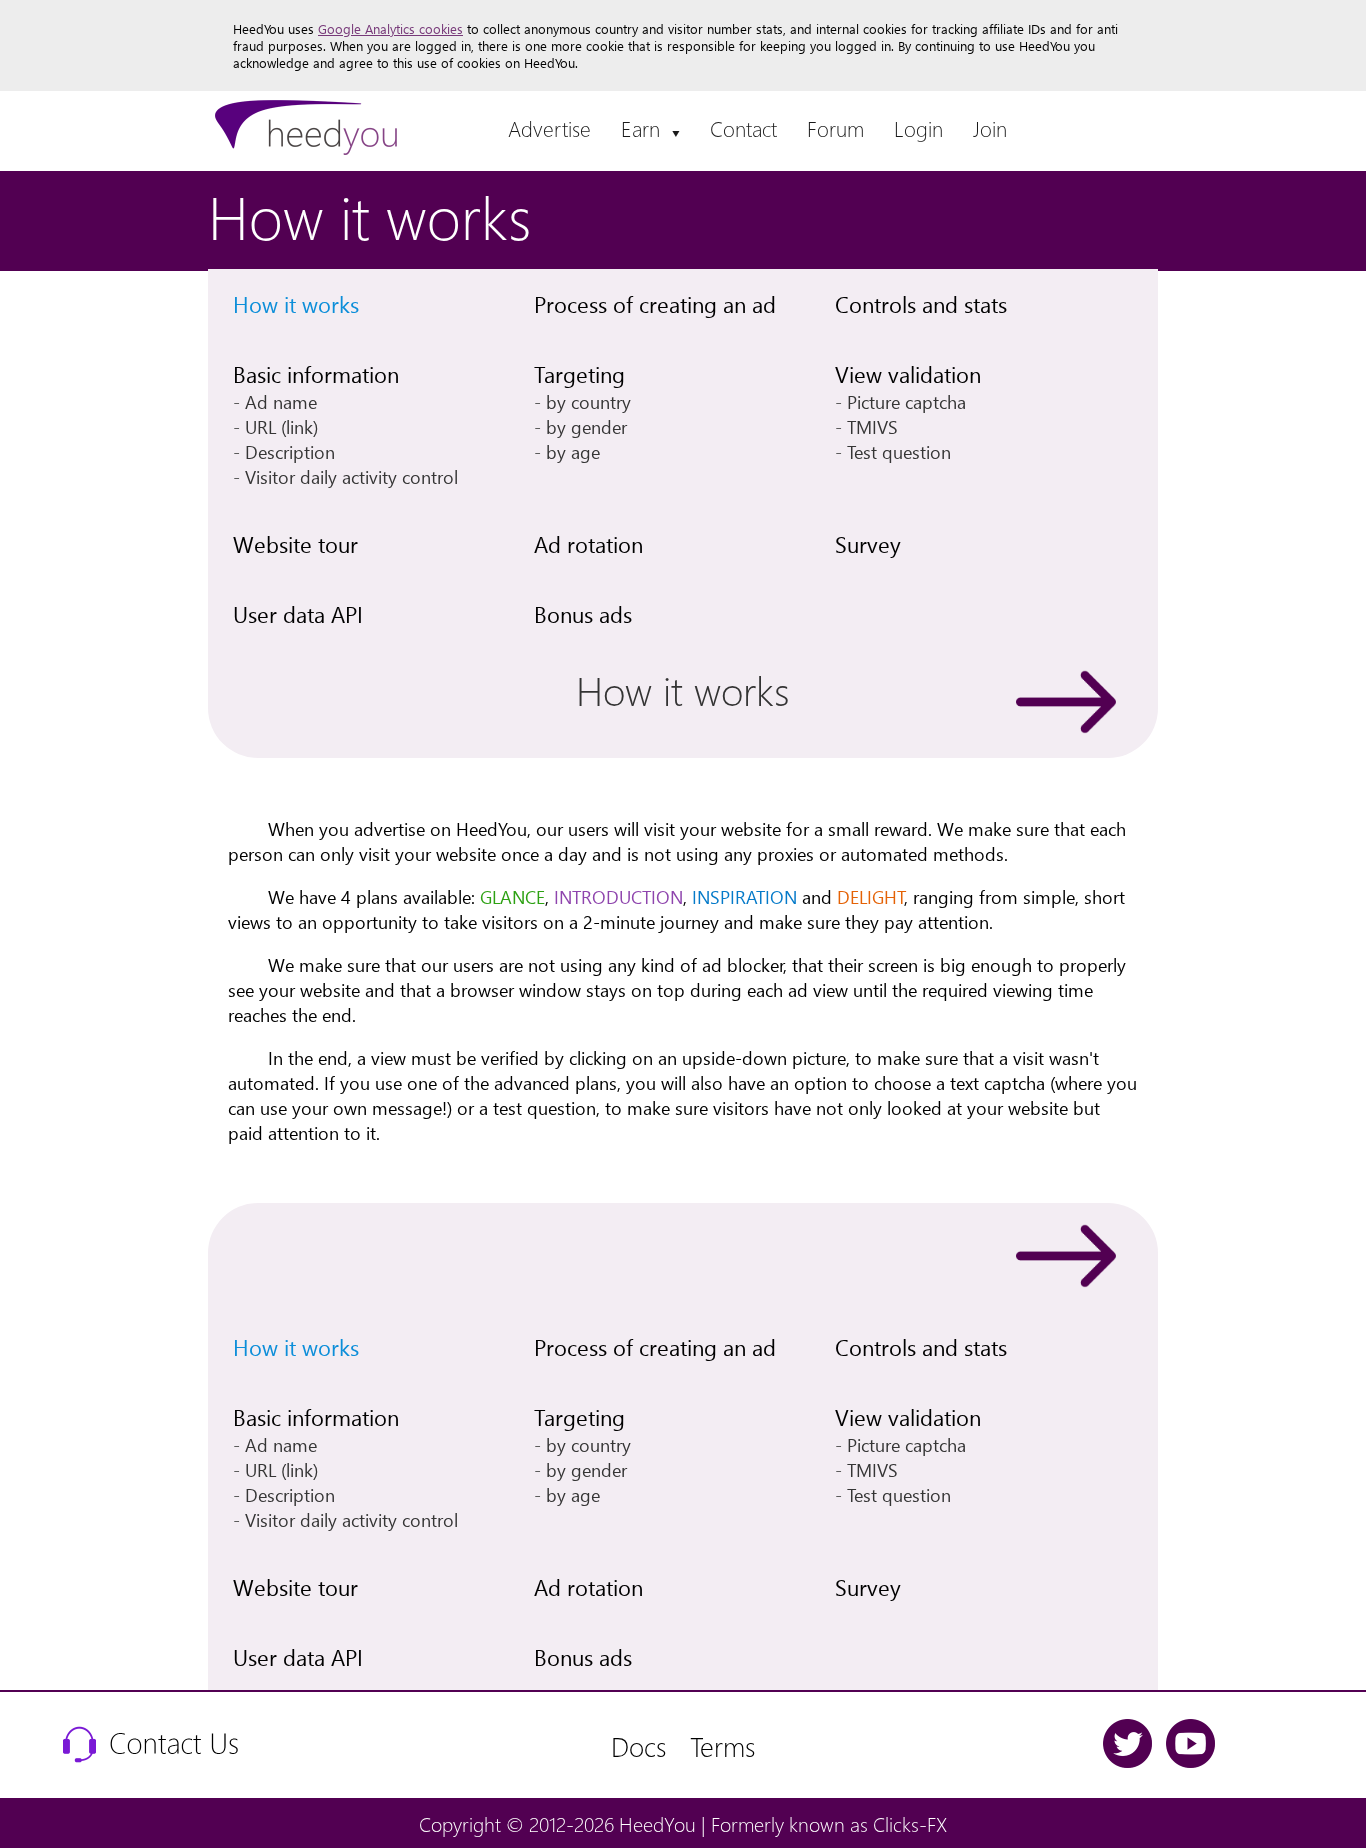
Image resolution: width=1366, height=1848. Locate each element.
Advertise (549, 128)
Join (990, 128)
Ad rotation (588, 544)
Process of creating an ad (655, 304)
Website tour (295, 544)
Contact (743, 128)
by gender (586, 426)
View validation (908, 374)
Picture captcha (906, 401)
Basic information (316, 374)
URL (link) (281, 426)
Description (290, 451)
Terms (722, 1745)
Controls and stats (921, 304)
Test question (899, 451)
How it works (296, 304)
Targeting (579, 374)
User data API (298, 614)
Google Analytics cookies (390, 28)
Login (918, 128)
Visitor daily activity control (351, 476)
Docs (638, 1745)
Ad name (281, 401)
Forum (835, 128)
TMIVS (872, 426)
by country (588, 401)
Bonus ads (583, 614)
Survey (868, 544)
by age (573, 451)
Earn (650, 128)
